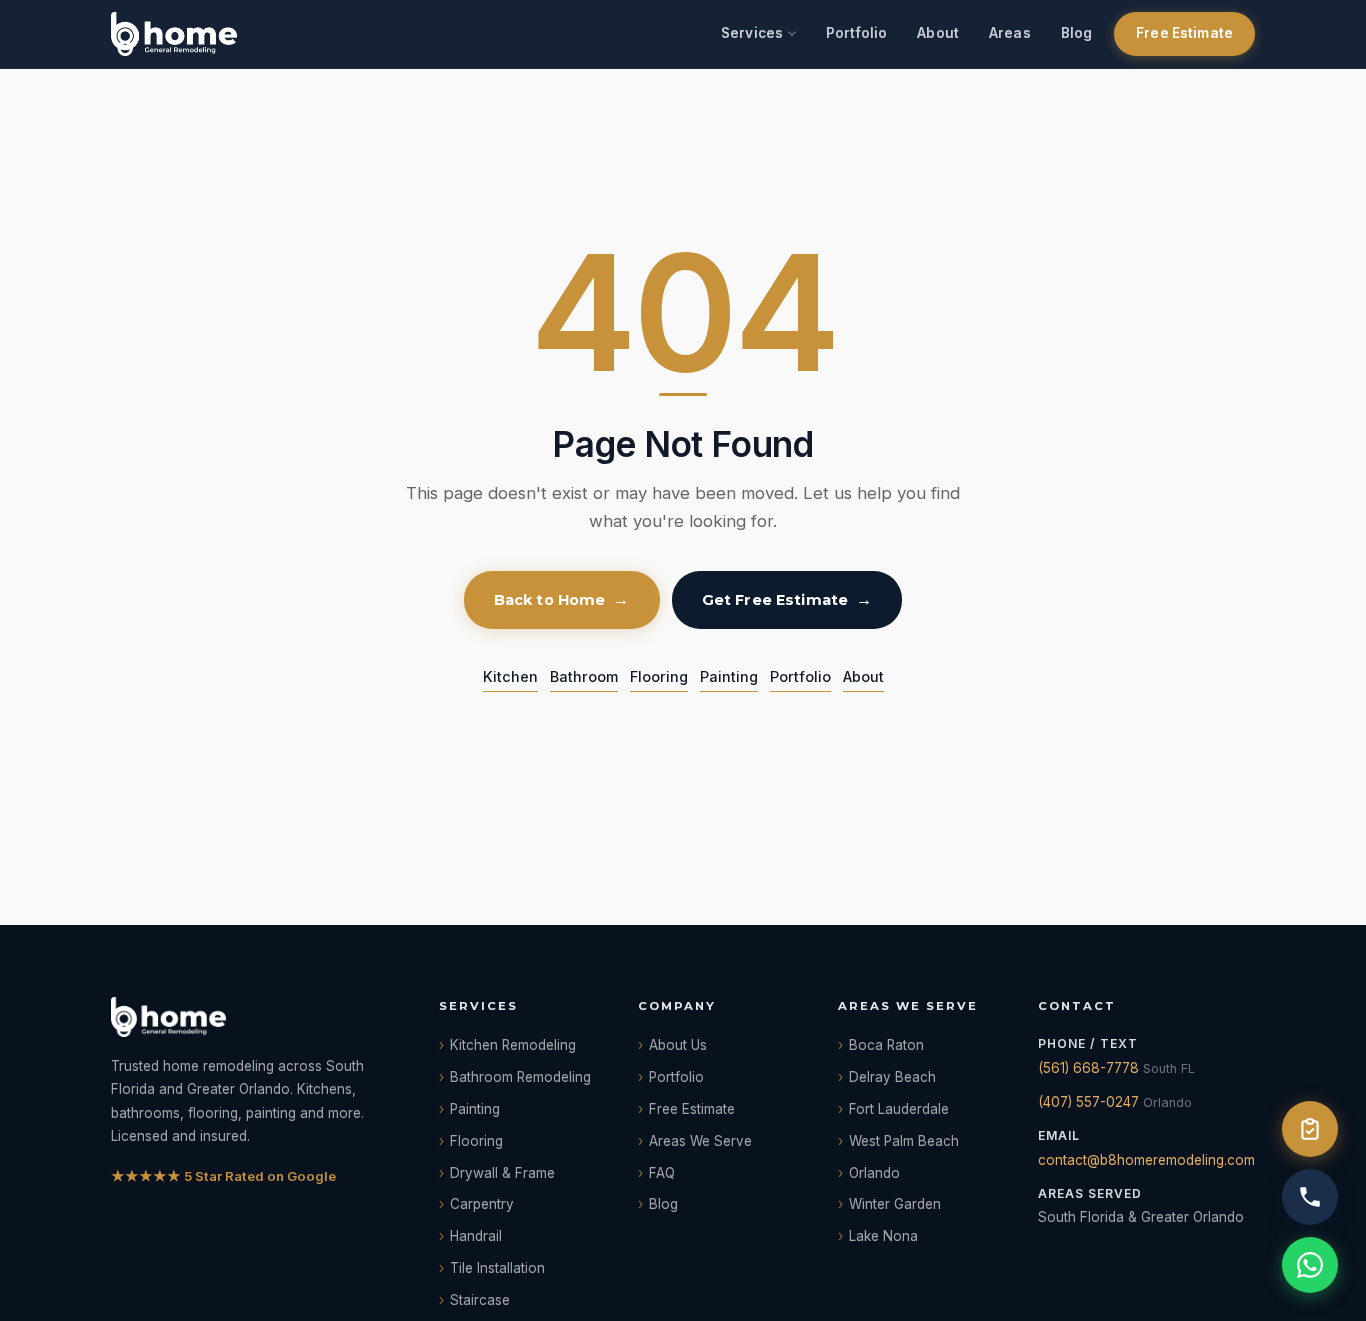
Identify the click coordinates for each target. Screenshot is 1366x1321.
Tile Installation (497, 1268)
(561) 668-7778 (1088, 1068)
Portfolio (856, 33)
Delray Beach (892, 1077)
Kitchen (510, 676)
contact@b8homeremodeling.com (1146, 1160)
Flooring (659, 676)
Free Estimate (1184, 33)
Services (752, 33)
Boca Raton (886, 1045)
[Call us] (1310, 1197)
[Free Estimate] (1310, 1129)
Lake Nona (883, 1236)
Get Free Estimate (775, 600)
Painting (729, 676)
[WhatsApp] (1310, 1265)
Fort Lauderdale (899, 1109)
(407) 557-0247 (1088, 1102)
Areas (1010, 33)
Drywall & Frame (502, 1173)
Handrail (476, 1236)
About (938, 33)
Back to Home (550, 600)
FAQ (662, 1173)
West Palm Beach (904, 1141)
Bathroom (584, 676)
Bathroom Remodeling (520, 1077)
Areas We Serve (700, 1141)
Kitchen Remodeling (513, 1045)
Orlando (874, 1173)
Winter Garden (895, 1204)
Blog (1077, 33)
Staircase (480, 1300)
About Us (678, 1045)
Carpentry (482, 1204)
